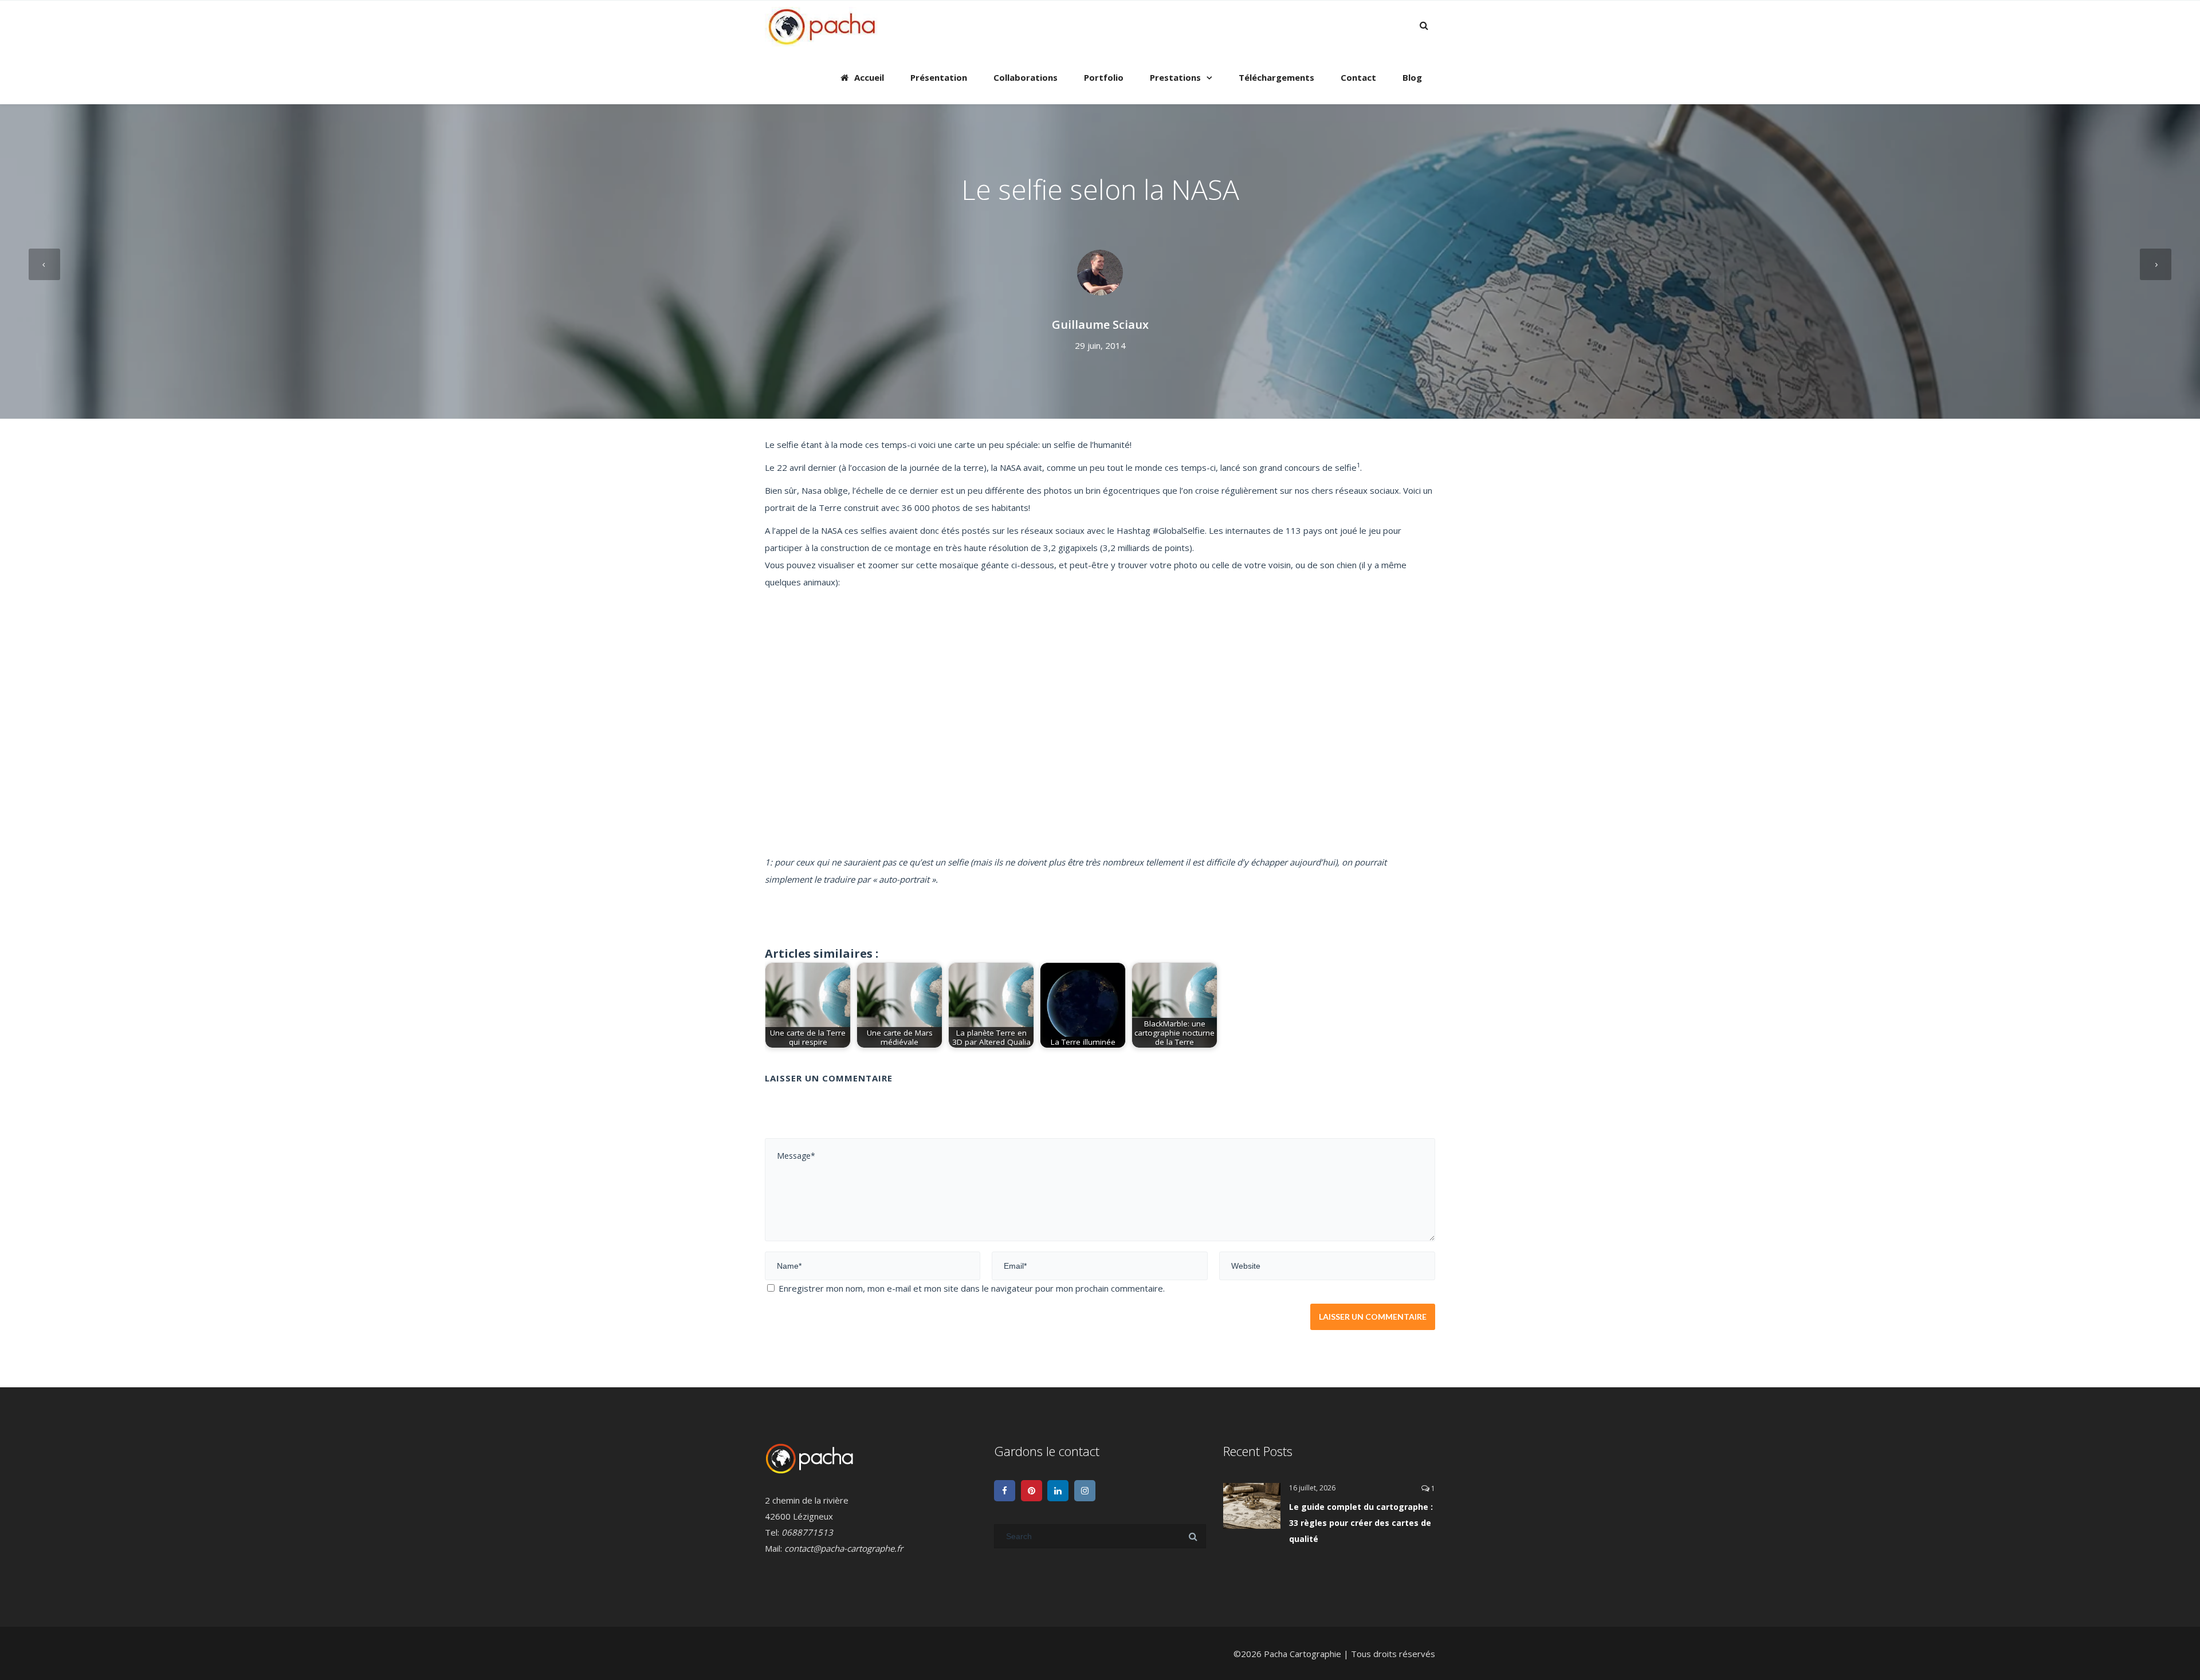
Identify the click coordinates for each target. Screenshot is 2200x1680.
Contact (1358, 77)
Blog (1412, 77)
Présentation (939, 77)
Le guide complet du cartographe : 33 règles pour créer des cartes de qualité (1361, 1523)
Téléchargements (1276, 77)
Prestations (1175, 77)
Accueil (869, 77)
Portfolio (1104, 77)
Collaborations (1026, 77)
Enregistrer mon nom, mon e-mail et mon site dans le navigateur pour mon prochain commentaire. (972, 1288)
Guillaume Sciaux (1100, 324)
